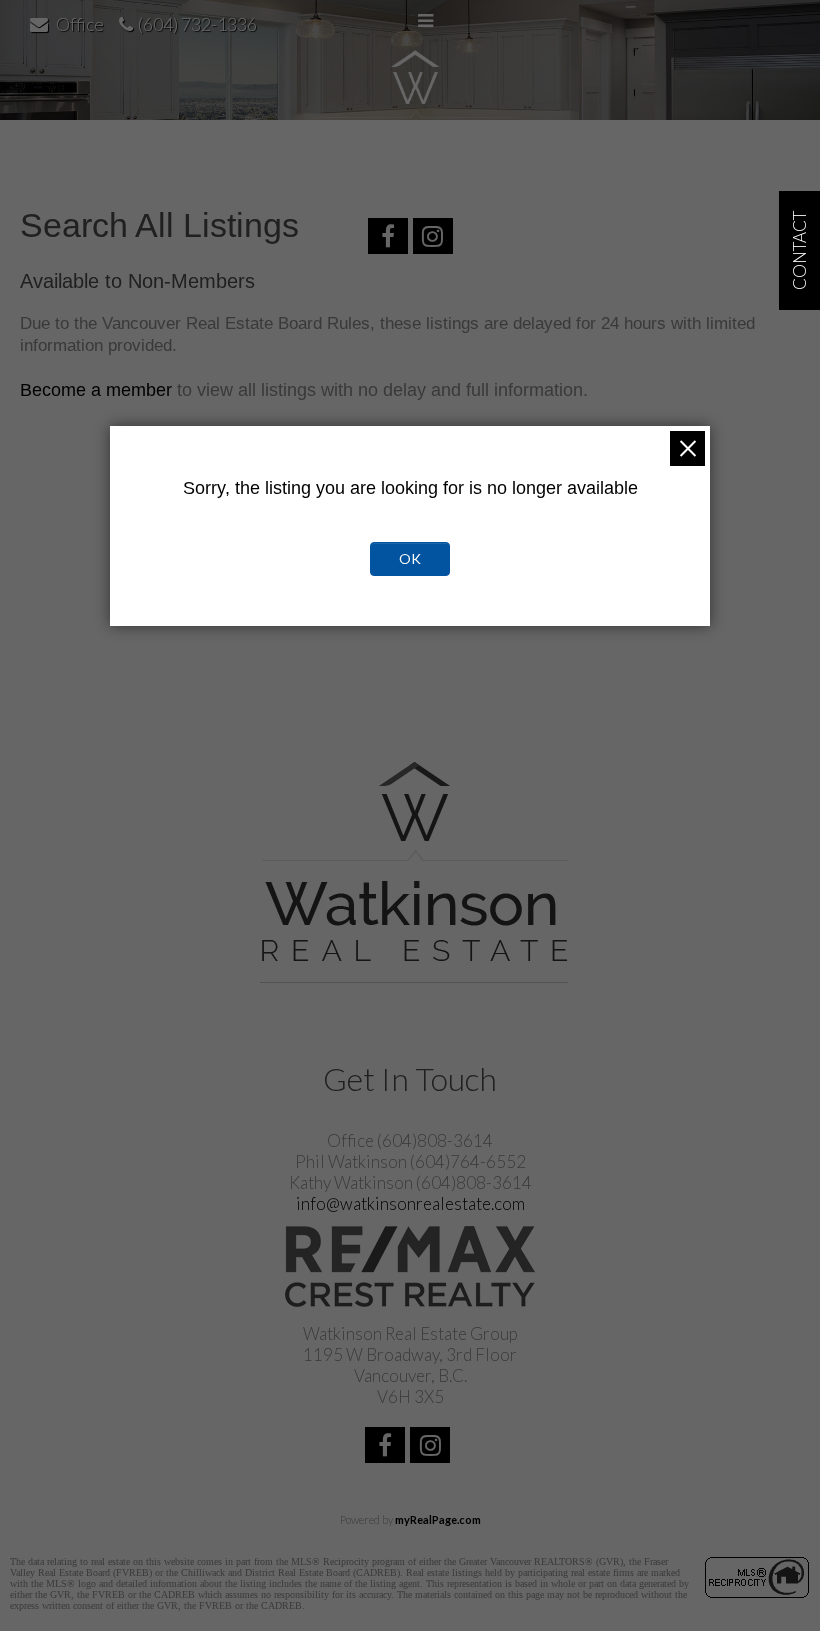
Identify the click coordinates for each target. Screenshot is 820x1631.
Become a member (96, 390)
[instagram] (435, 238)
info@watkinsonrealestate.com (410, 1203)
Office (80, 24)
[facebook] (390, 238)
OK (410, 558)
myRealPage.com (438, 1519)
